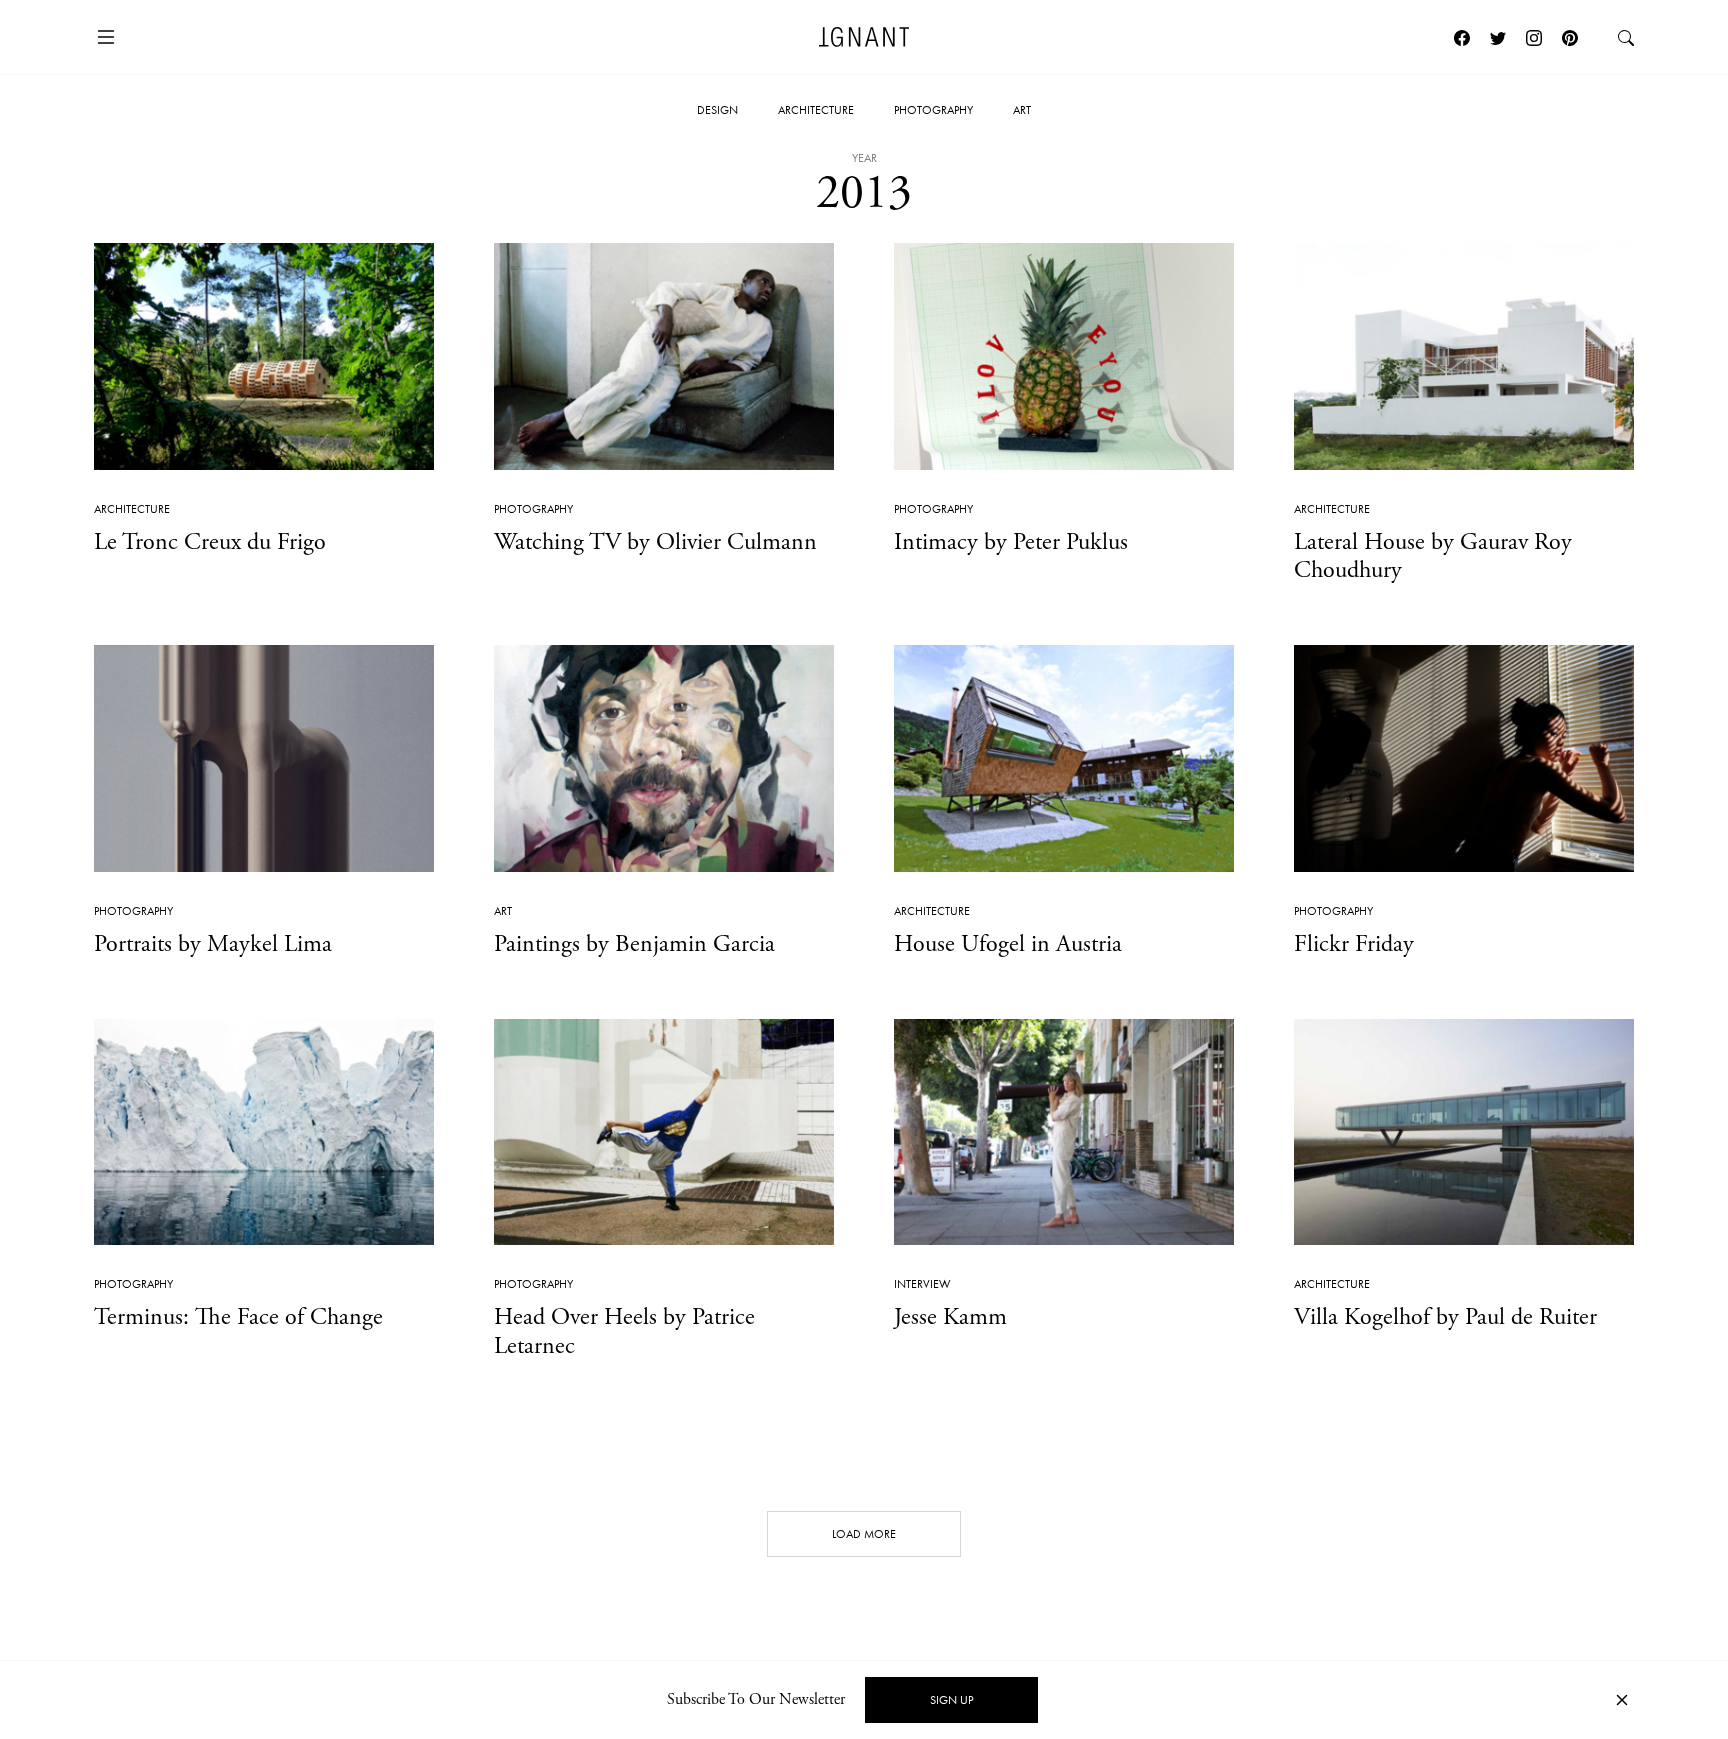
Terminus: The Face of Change (238, 1317)
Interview (922, 1284)
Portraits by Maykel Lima (213, 944)
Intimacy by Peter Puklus (1011, 542)
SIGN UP (951, 1700)
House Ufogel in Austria (1008, 944)
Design (717, 110)
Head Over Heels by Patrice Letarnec (624, 1331)
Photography (933, 110)
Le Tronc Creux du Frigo (210, 542)
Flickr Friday (1354, 944)
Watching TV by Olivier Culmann (655, 542)
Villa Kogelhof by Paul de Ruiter (1445, 1317)
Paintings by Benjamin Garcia (634, 944)
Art (1022, 110)
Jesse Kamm (950, 1317)
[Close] (1622, 1700)
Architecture (816, 110)
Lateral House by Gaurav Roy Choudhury (1433, 556)
